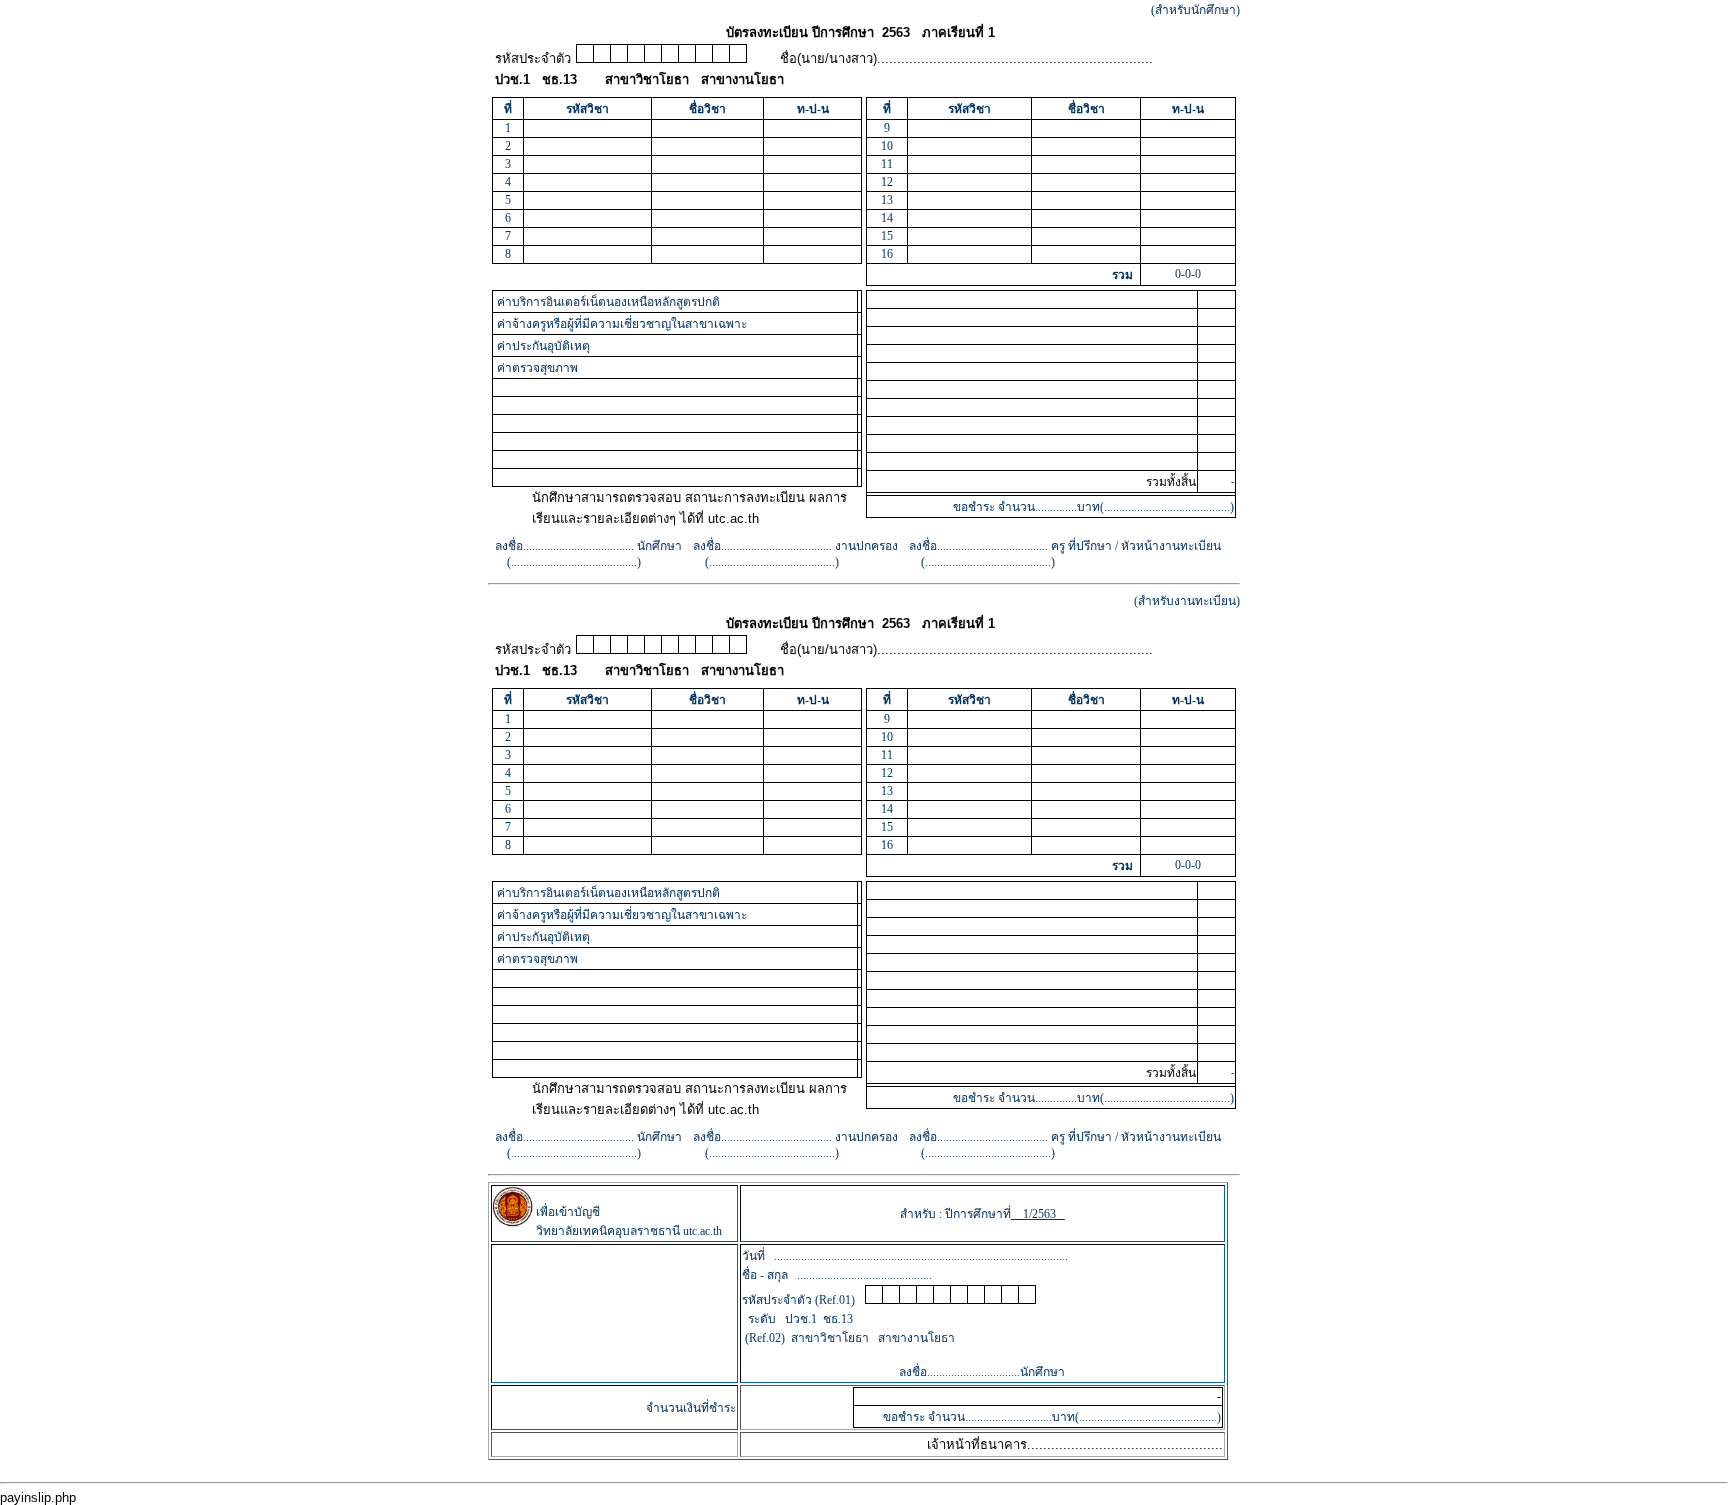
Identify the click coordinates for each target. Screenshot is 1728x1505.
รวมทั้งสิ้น (1171, 482)
